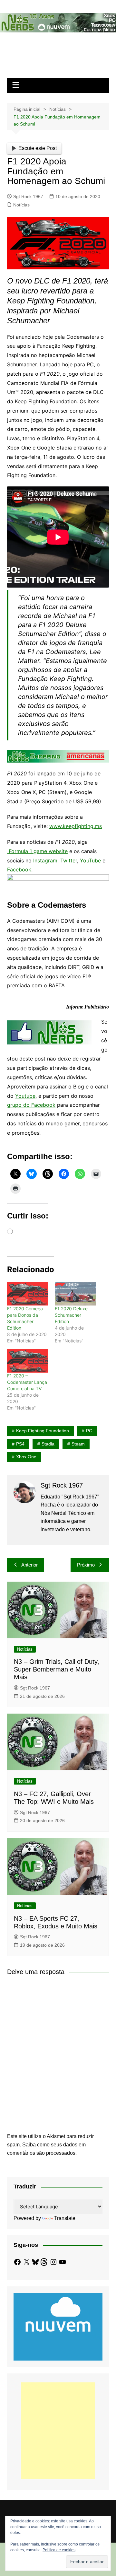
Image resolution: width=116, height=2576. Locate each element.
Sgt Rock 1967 (28, 196)
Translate (65, 2218)
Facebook (19, 869)
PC (89, 1431)
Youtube (25, 1096)
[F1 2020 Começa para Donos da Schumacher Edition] (28, 1294)
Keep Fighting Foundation (43, 1431)
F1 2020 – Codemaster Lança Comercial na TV (27, 1382)
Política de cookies (59, 2550)
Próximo (86, 1565)
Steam (78, 1444)
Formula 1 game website (38, 851)
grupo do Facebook (31, 1105)
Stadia (48, 1444)
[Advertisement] (58, 2431)
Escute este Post (38, 148)
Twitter (69, 860)
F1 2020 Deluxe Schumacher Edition (71, 1315)
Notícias (21, 205)
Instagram (45, 860)
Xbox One (26, 1457)
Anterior (29, 1565)
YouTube (90, 860)
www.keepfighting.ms (76, 826)
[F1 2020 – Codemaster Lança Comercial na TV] (28, 1361)
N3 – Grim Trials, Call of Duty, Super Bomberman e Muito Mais (57, 1669)
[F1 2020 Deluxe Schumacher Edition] (75, 1294)
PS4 (20, 1444)
